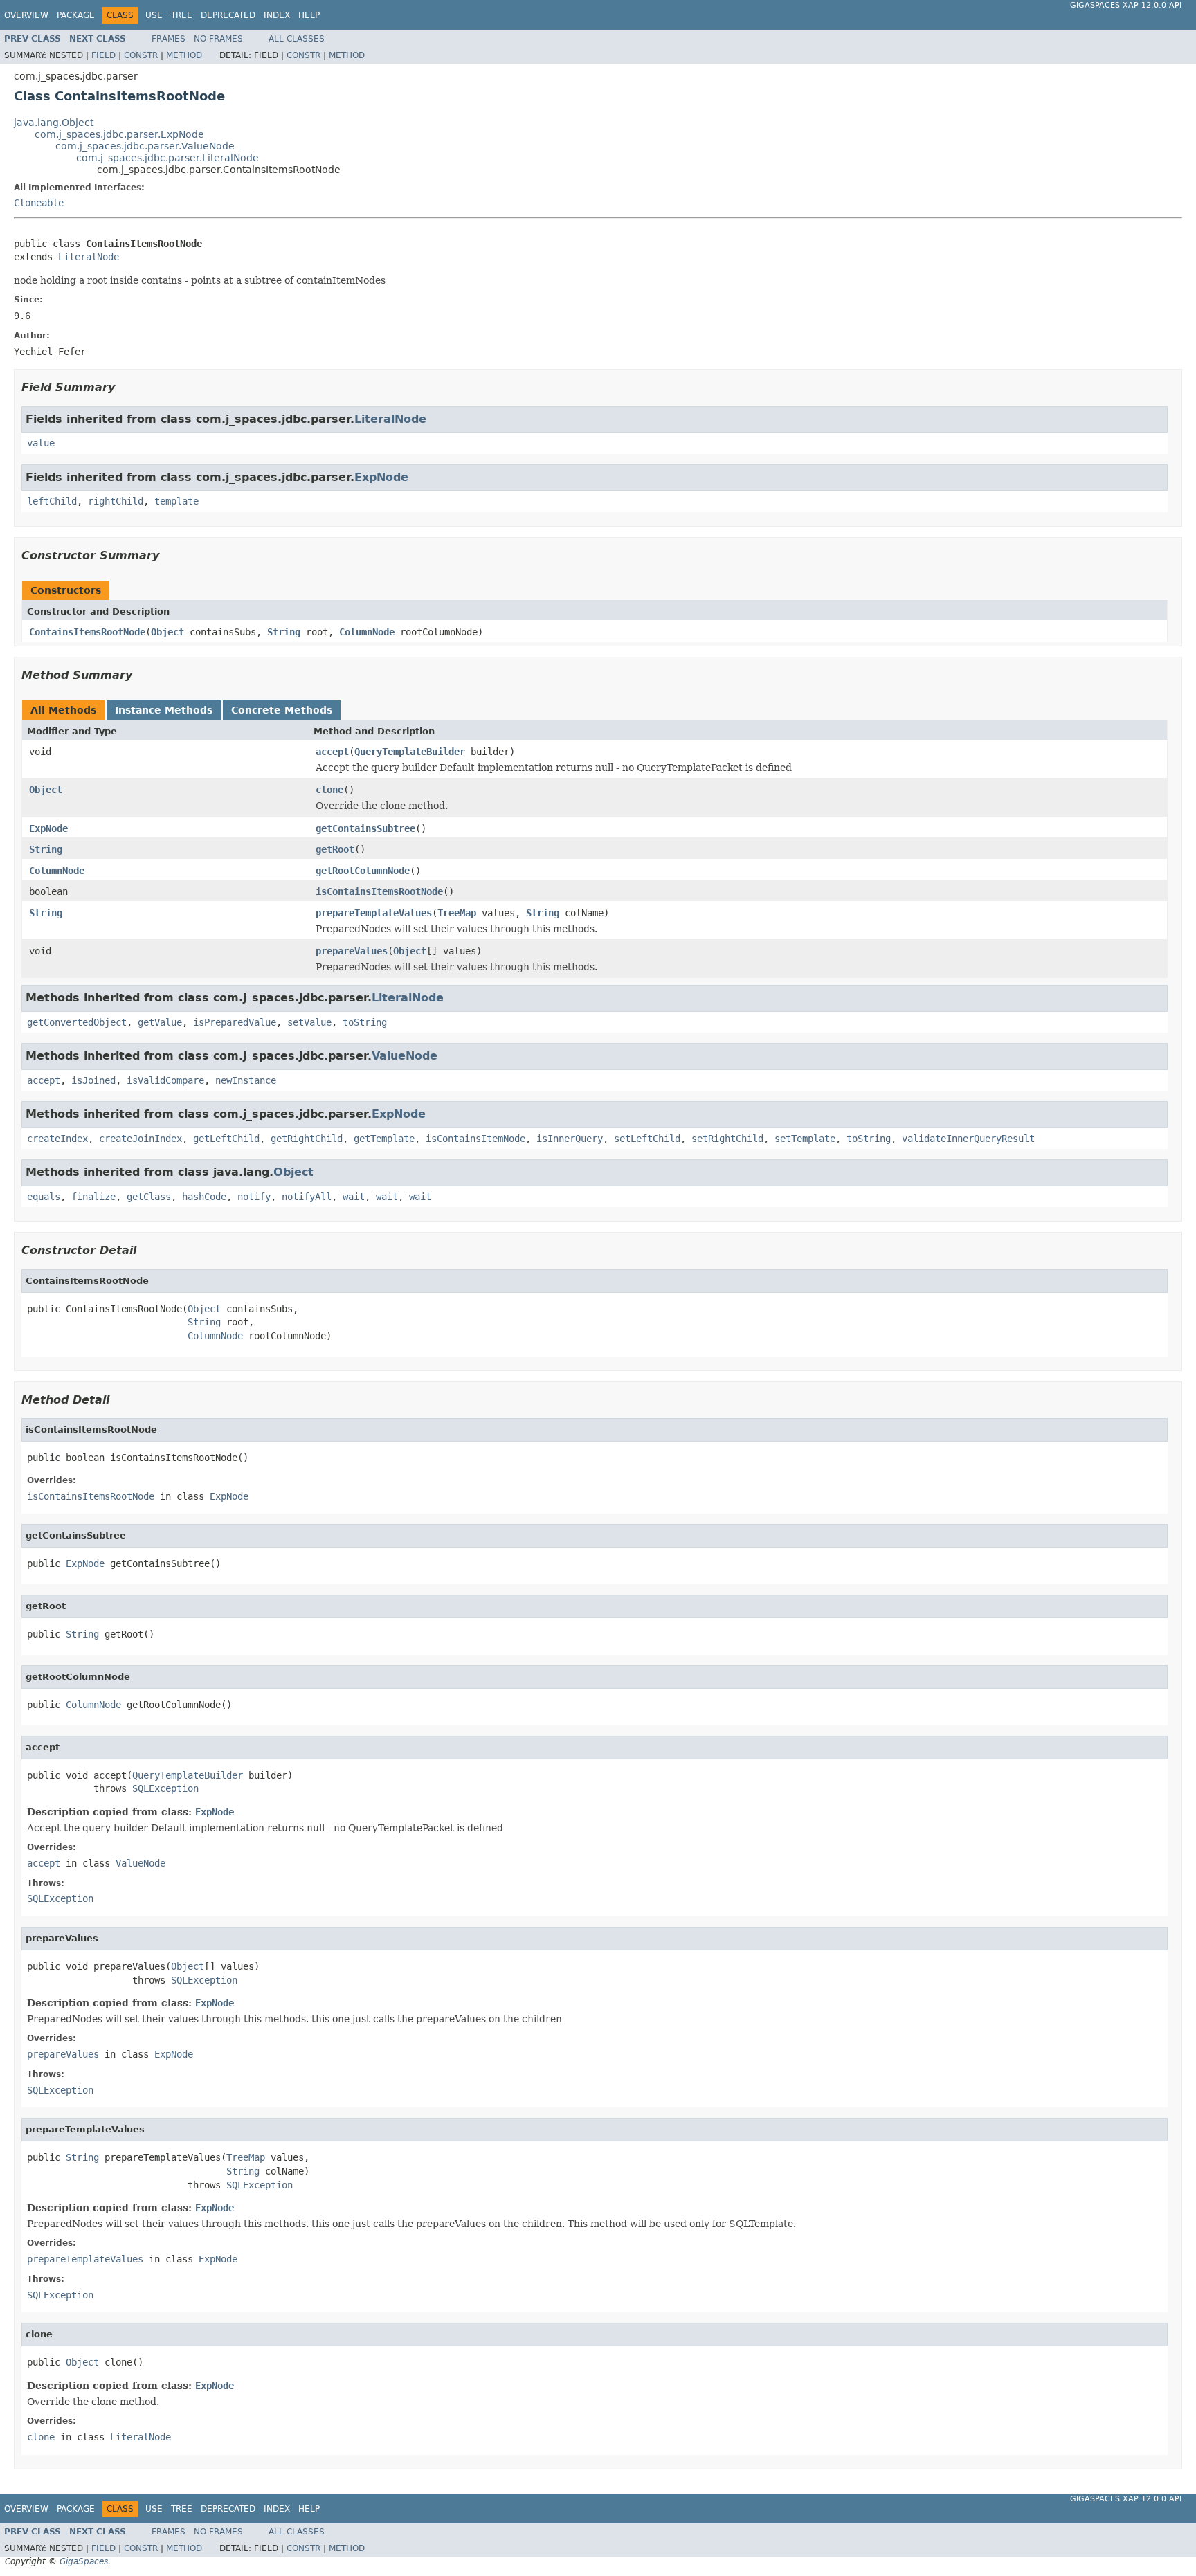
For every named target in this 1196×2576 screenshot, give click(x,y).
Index (277, 15)
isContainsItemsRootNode (379, 891)
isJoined (93, 1080)
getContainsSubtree (365, 828)
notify (254, 1197)
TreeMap (457, 913)
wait (354, 1197)
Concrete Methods (282, 710)
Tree (182, 15)
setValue (309, 1022)
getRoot (335, 849)
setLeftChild (647, 1139)
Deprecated (228, 15)
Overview (26, 15)
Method (184, 55)
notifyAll (307, 1197)
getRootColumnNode (363, 871)
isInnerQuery (570, 1139)
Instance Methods (164, 710)
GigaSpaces (84, 2561)
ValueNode (405, 1056)
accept (332, 752)
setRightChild (727, 1139)
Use (154, 15)
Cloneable (39, 203)
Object (167, 632)
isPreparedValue (235, 1022)
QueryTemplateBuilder (410, 752)
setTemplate (805, 1139)
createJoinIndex (141, 1139)
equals (44, 1197)
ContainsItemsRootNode (87, 632)
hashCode (204, 1197)
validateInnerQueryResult (968, 1139)
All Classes (297, 39)
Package (76, 15)
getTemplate (384, 1139)
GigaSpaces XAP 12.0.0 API (1126, 5)
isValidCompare (165, 1080)
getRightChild (307, 1139)
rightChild (116, 501)
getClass (149, 1197)
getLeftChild (226, 1139)
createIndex (57, 1139)
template (176, 501)
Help (309, 15)
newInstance (246, 1080)
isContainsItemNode (475, 1139)
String (284, 632)
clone (329, 790)
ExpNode (381, 477)
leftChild (52, 501)
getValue (160, 1022)
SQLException (165, 1788)
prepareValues (352, 951)
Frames (169, 39)
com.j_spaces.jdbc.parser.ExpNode (119, 134)
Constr (141, 55)
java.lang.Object (54, 123)
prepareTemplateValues (374, 913)
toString (365, 1022)
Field (103, 55)
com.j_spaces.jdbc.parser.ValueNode (145, 146)
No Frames (218, 39)
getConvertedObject (77, 1022)
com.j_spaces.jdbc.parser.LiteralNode (167, 158)
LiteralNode (89, 257)
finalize (93, 1197)
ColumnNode (367, 632)
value (41, 443)
